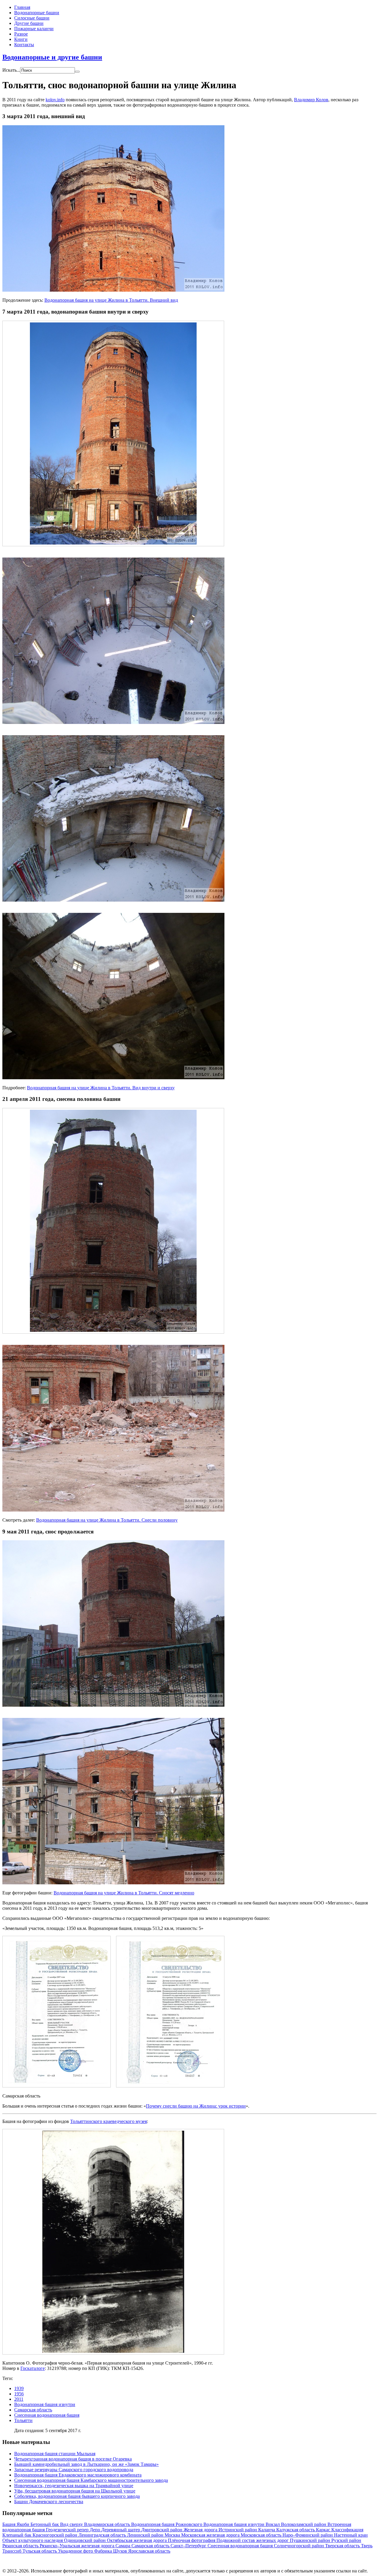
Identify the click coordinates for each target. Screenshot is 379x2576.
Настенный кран (351, 2535)
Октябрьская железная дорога (137, 2540)
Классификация (347, 2530)
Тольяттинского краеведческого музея (109, 2121)
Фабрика (104, 2551)
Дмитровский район (162, 2530)
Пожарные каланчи (34, 29)
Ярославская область (149, 2551)
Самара (123, 2546)
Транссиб (12, 2551)
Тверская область (343, 2546)
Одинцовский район (85, 2540)
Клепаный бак (17, 2535)
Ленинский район (146, 2535)
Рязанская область (21, 2546)
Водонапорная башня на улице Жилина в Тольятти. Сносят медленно (124, 1893)
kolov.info (55, 100)
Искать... (11, 70)
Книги (21, 39)
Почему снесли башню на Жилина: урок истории (196, 2106)
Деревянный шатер (121, 2530)
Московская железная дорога (211, 2535)
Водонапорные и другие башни (52, 57)
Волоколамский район (304, 2524)
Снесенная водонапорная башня (47, 2415)
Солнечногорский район (299, 2546)
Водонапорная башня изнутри (45, 2404)
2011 (19, 2399)
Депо (95, 2530)
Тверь (367, 2546)
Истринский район (238, 2530)
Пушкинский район (311, 2540)
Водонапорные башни (37, 13)
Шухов (121, 2551)
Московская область (262, 2535)
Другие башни (29, 23)
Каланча (267, 2530)
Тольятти (23, 2420)
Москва (173, 2535)
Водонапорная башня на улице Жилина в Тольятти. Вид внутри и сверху (101, 1088)
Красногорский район (56, 2535)
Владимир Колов (311, 100)
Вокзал (273, 2524)
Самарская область (33, 2410)
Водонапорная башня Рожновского (167, 2524)
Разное (21, 34)
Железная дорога (201, 2530)
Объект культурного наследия (33, 2540)
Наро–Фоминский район (308, 2535)
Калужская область (296, 2530)
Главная (22, 7)
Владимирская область (108, 2524)
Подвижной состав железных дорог (253, 2540)
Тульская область (40, 2551)
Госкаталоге (33, 2368)
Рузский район (346, 2540)
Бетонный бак (45, 2524)
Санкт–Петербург (189, 2546)
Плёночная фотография (192, 2540)
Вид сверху (72, 2524)
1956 (19, 2394)
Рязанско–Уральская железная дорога (78, 2546)
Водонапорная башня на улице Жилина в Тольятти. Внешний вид (111, 300)
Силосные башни (32, 18)
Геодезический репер (68, 2530)
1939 (19, 2388)
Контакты (24, 45)
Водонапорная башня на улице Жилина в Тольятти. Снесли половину (107, 1520)
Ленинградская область (103, 2535)
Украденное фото (76, 2551)
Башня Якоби (16, 2524)
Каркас (324, 2530)
